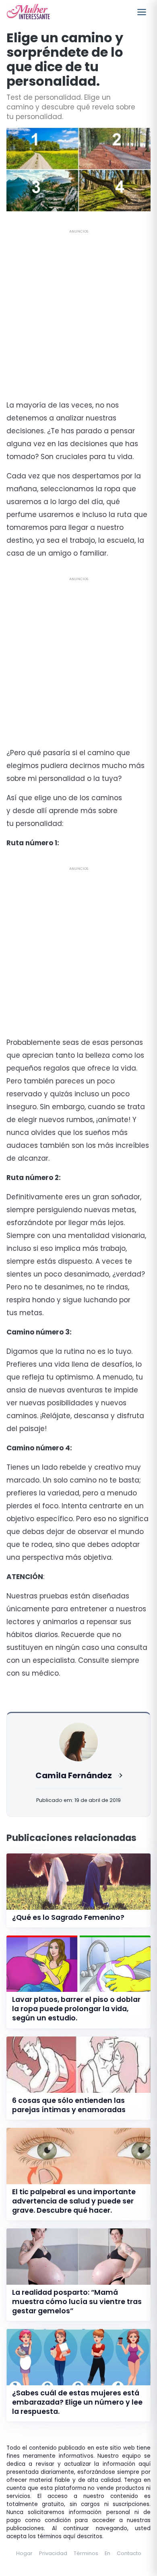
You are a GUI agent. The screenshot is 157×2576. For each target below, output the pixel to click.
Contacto (129, 2553)
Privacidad (53, 2553)
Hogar (24, 2553)
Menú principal (142, 12)
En (107, 2553)
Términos (86, 2553)
